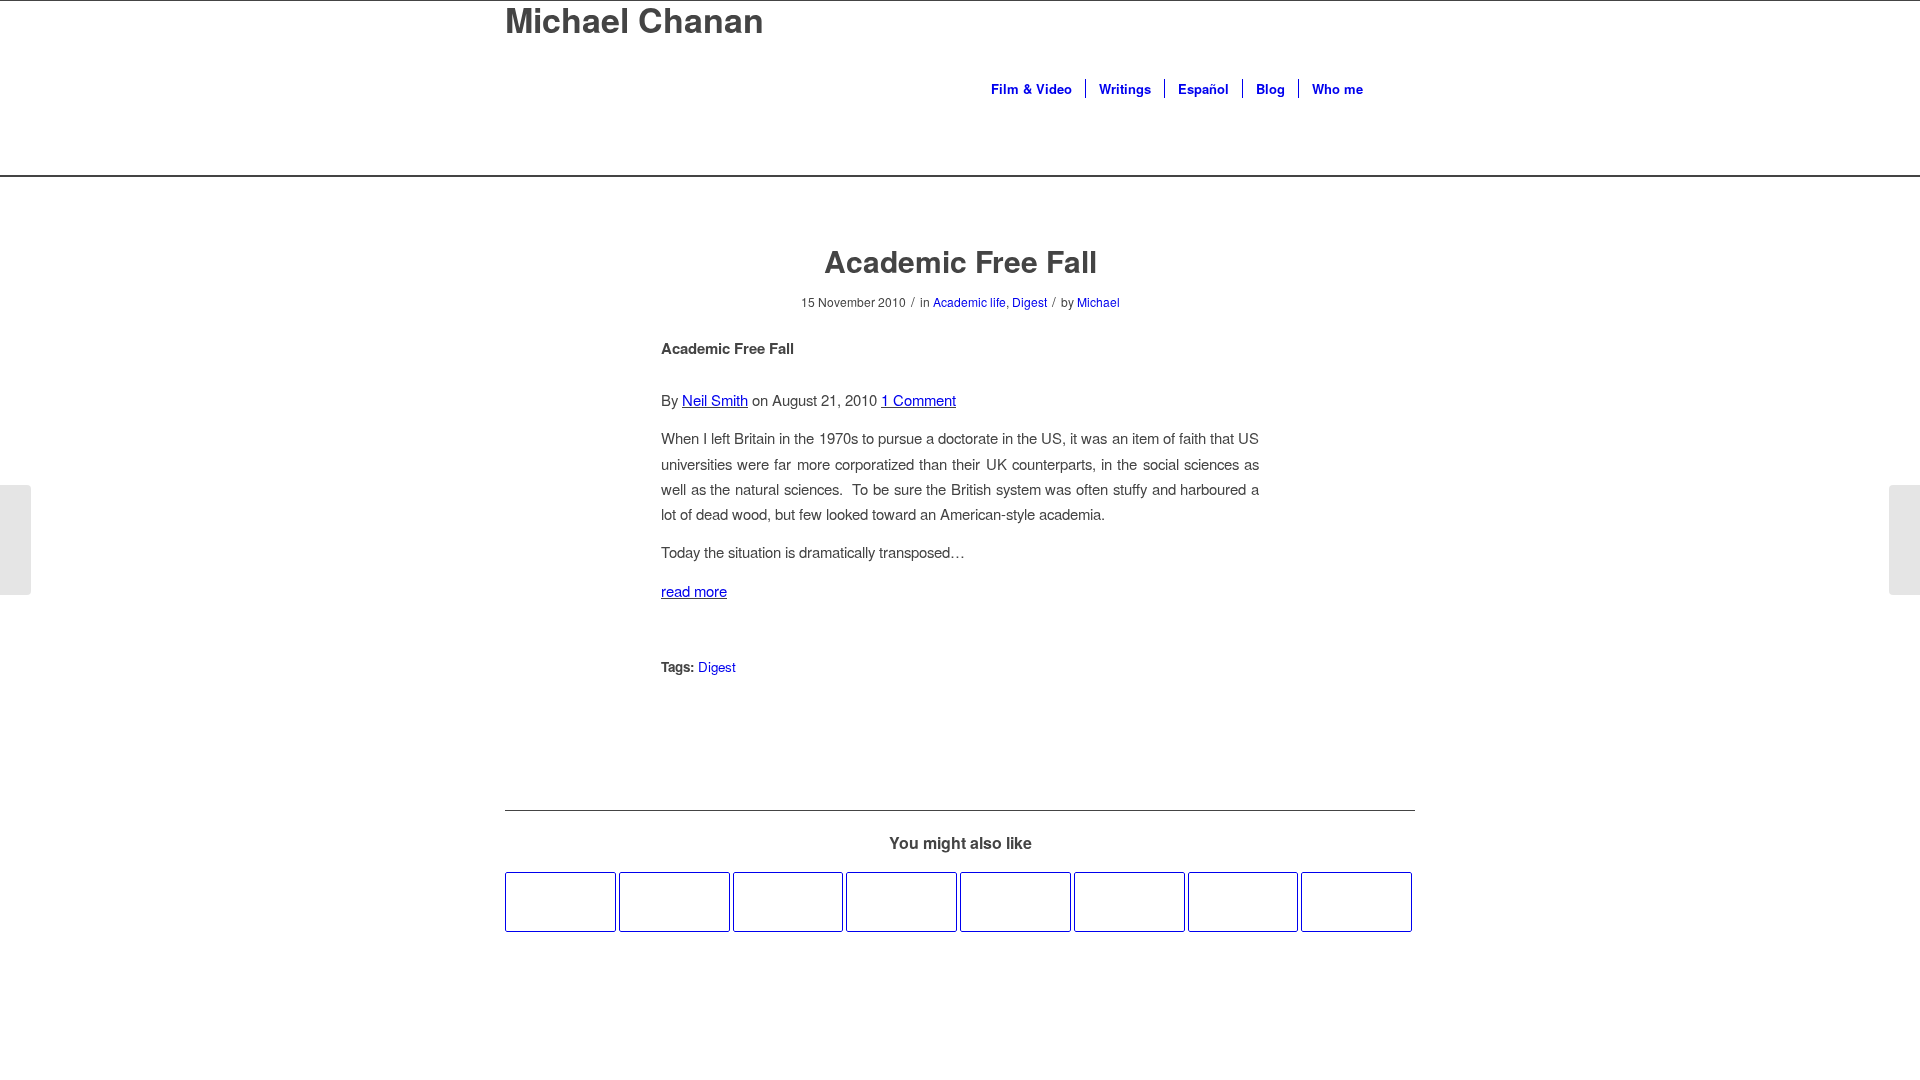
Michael (1098, 301)
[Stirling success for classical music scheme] (1243, 902)
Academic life (969, 301)
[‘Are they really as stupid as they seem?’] (1015, 902)
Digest (1029, 301)
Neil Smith (715, 399)
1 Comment (918, 399)
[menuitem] (1031, 88)
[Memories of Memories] (15, 540)
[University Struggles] (788, 902)
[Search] (1395, 88)
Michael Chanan (634, 19)
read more (694, 590)
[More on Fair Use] (560, 902)
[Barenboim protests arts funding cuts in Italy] (674, 902)
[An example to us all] (1356, 902)
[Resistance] (1129, 902)
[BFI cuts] (901, 902)
